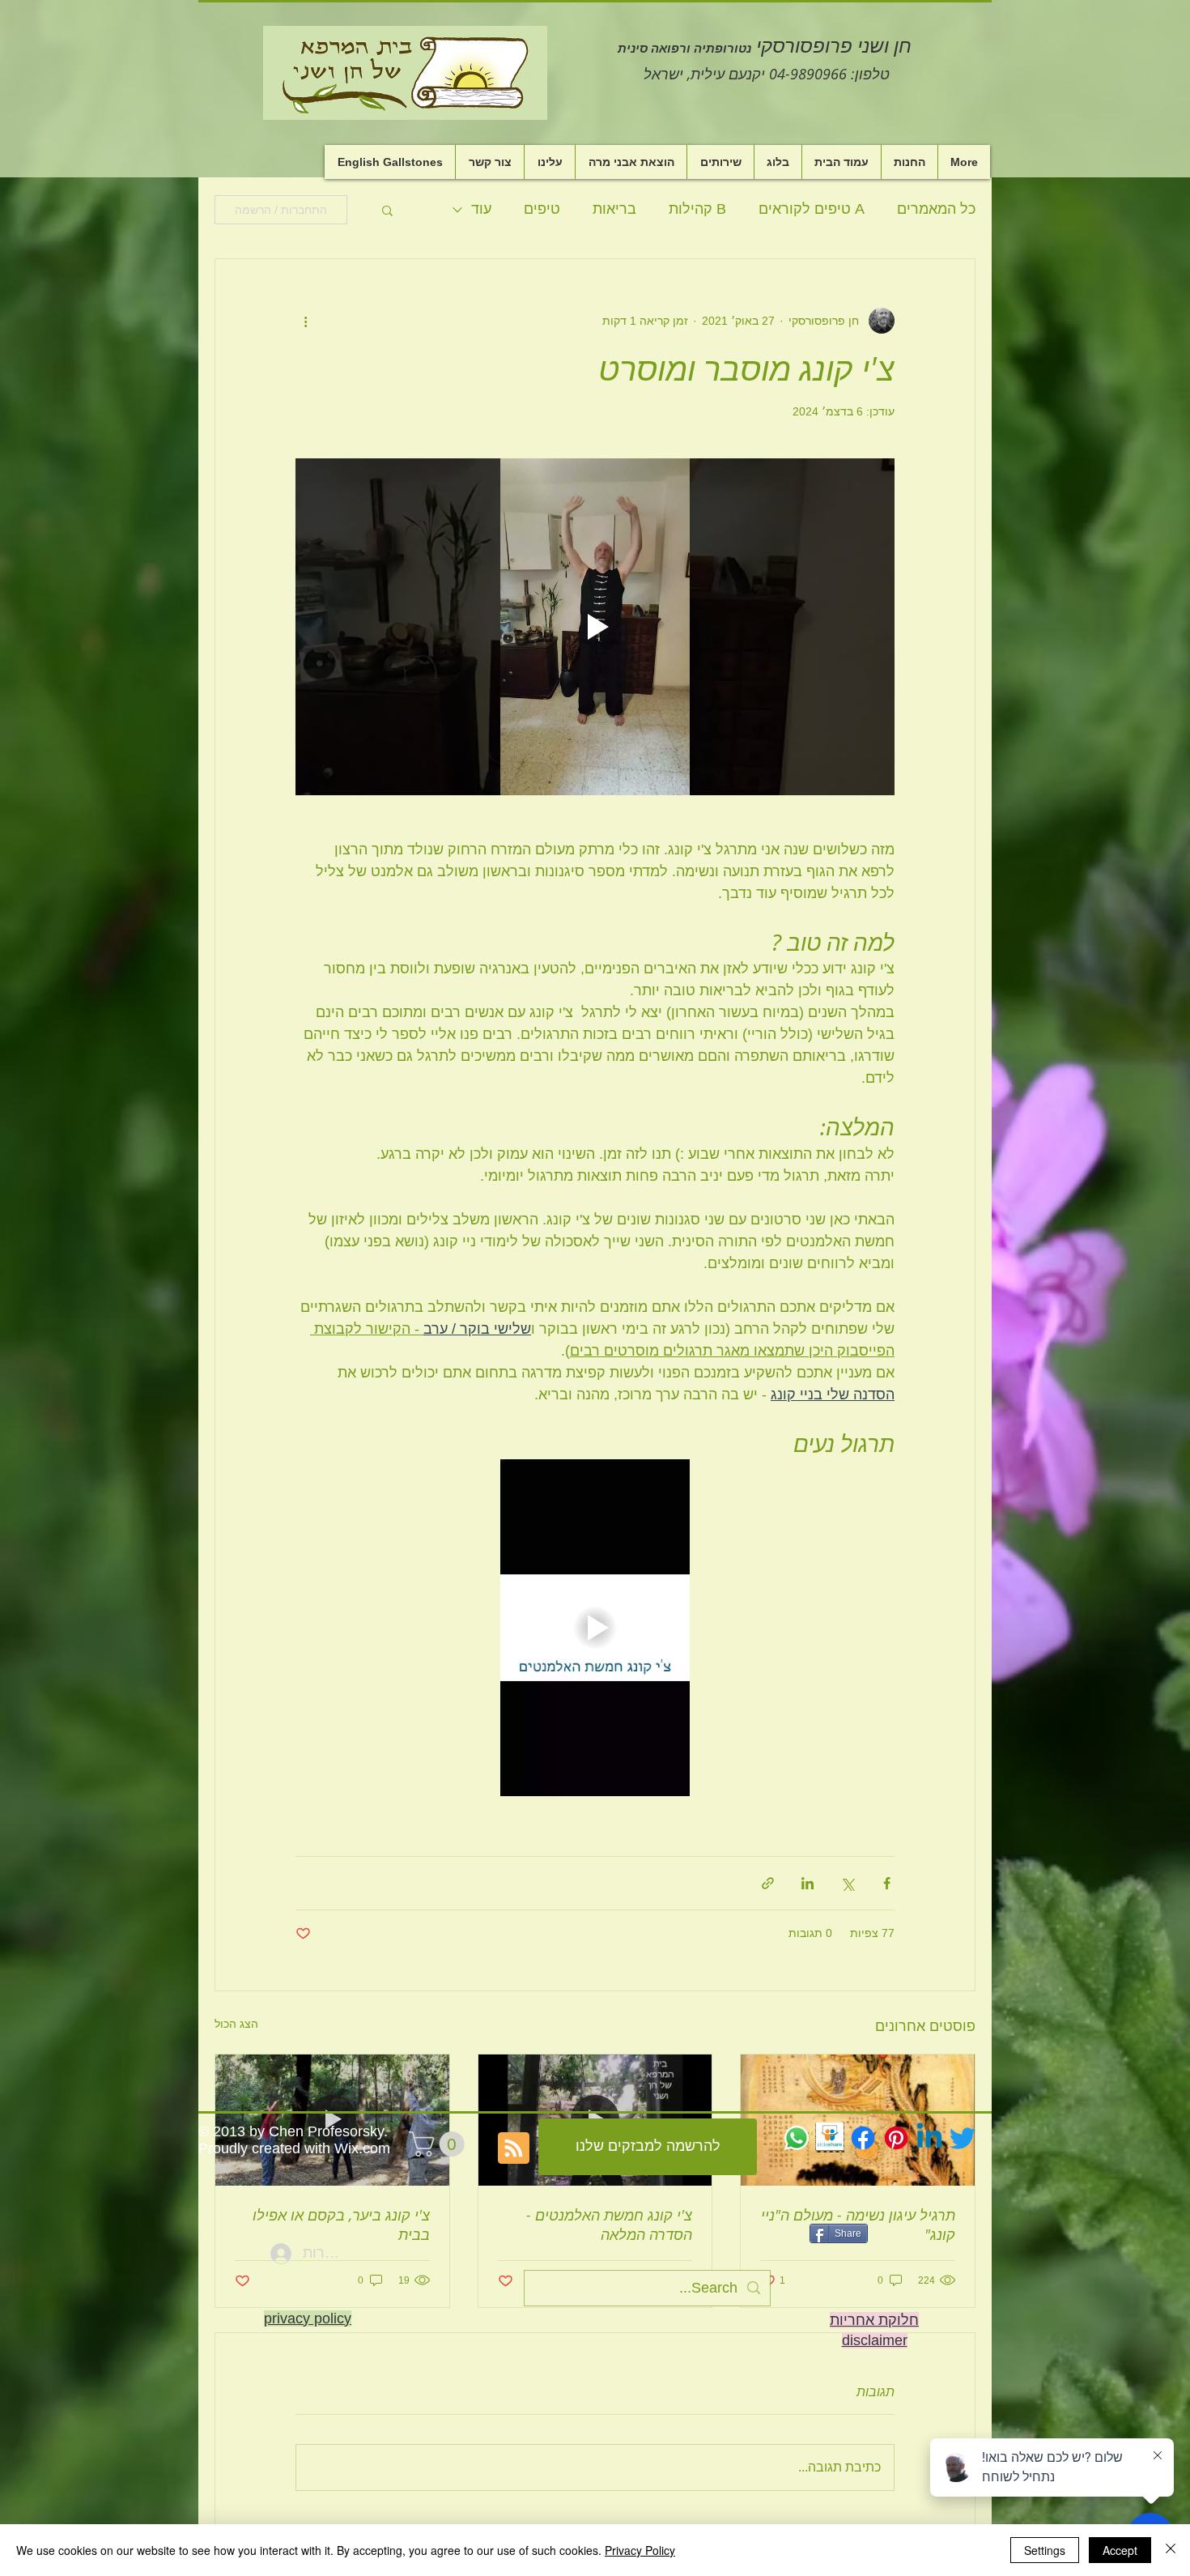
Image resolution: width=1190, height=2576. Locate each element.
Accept (1120, 2550)
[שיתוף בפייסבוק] (887, 1883)
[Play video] (595, 627)
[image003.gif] (830, 2138)
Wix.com (362, 2148)
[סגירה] (1171, 2550)
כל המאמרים (936, 209)
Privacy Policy (640, 2550)
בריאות (614, 209)
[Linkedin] (929, 2138)
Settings (1045, 2550)
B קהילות (697, 209)
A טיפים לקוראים (812, 209)
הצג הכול (236, 2024)
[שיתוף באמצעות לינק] (768, 1883)
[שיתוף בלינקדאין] (807, 1883)
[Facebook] (863, 2138)
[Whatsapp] (797, 2138)
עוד (481, 209)
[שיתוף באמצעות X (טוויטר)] (847, 1883)
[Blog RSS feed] (514, 2149)
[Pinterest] (896, 2138)
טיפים (542, 209)
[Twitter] (963, 2138)
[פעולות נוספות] (305, 321)
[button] (387, 210)
